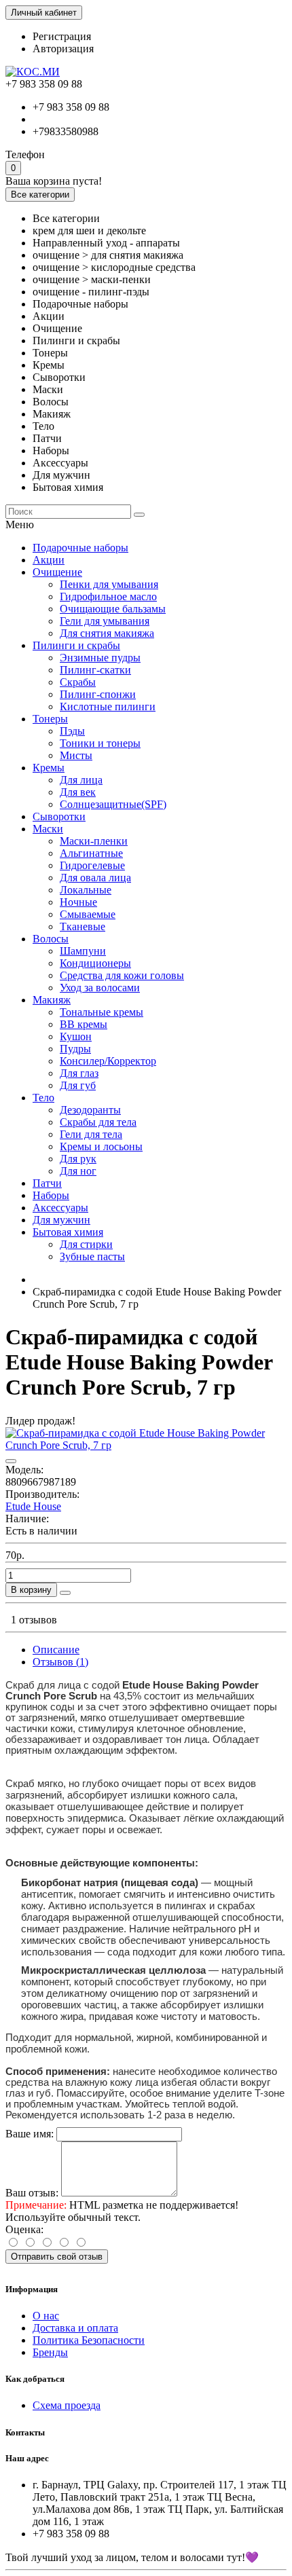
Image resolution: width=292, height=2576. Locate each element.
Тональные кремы (102, 1012)
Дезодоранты (90, 1110)
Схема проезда (67, 2405)
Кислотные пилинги (108, 706)
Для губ (78, 1085)
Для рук (78, 1159)
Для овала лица (95, 878)
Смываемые (88, 914)
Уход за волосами (100, 988)
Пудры (75, 1049)
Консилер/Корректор (108, 1061)
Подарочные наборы (80, 548)
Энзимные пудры (100, 658)
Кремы (49, 768)
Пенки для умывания (109, 584)
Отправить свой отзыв (57, 2257)
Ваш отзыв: (32, 2193)
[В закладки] (11, 1461)
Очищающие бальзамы (113, 609)
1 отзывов (34, 1620)
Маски (48, 829)
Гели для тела (91, 1134)
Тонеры (50, 719)
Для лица (81, 780)
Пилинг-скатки (95, 670)
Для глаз (79, 1073)
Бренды (50, 2352)
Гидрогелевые (92, 865)
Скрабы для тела (98, 1122)
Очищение (57, 572)
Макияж (52, 1000)
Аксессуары (60, 1208)
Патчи (47, 1183)
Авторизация (63, 49)
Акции (49, 560)
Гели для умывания (105, 621)
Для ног (78, 1171)
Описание (56, 1650)
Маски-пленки (94, 841)
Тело (43, 1098)
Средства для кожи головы (122, 975)
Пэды (72, 731)
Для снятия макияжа (107, 633)
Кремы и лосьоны (101, 1146)
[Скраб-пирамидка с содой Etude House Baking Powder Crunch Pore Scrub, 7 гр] (146, 1445)
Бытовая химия (68, 1232)
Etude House (33, 1506)
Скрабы (78, 682)
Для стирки (86, 1244)
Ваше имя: (30, 2134)
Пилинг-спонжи (98, 694)
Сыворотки (59, 816)
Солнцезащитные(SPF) (113, 804)
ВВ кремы (84, 1024)
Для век (78, 792)
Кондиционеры (95, 963)
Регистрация (62, 36)
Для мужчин (61, 1220)
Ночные (78, 902)
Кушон (76, 1036)
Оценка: (24, 2229)
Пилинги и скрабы (76, 645)
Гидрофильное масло (108, 596)
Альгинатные (91, 853)
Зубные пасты (92, 1256)
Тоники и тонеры (100, 743)
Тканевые (83, 926)
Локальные (86, 890)
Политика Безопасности (89, 2340)
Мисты (76, 755)
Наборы (51, 1195)
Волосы (51, 939)
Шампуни (83, 951)
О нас (46, 2316)
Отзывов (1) (60, 1662)
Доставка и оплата (75, 2328)
